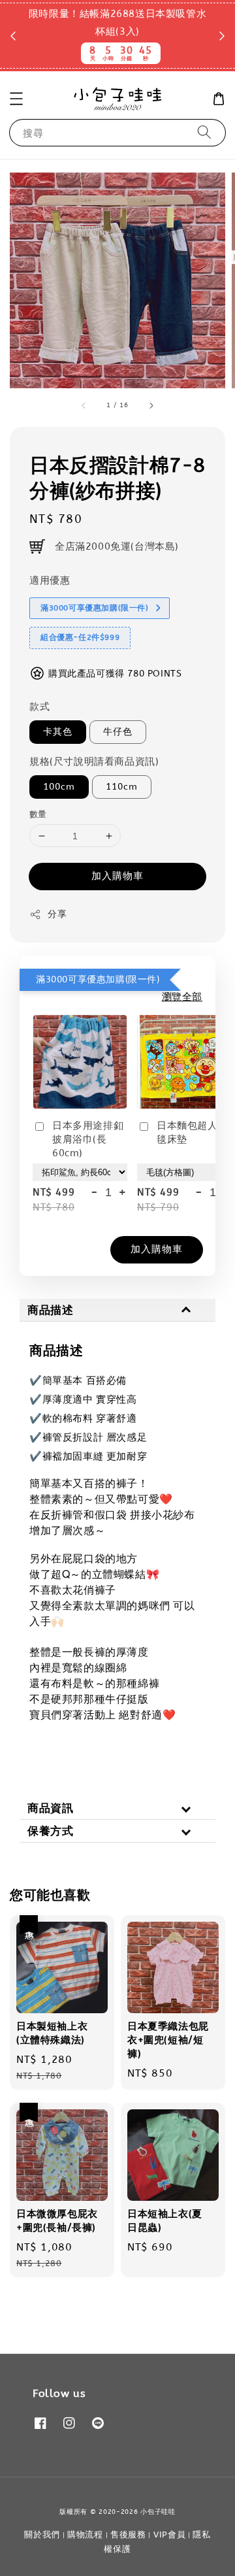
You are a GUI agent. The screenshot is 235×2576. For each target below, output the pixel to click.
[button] (16, 99)
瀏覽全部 (182, 997)
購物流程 (85, 2534)
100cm (59, 787)
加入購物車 (117, 876)
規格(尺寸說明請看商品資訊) (94, 761)
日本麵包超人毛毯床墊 (192, 1132)
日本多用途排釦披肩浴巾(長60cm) (88, 1139)
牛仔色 (118, 732)
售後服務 (128, 2534)
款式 (39, 707)
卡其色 (58, 732)
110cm (122, 787)
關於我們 (42, 2534)
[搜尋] (204, 132)
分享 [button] (57, 914)
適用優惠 (50, 580)
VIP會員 (170, 2534)
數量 (38, 814)
